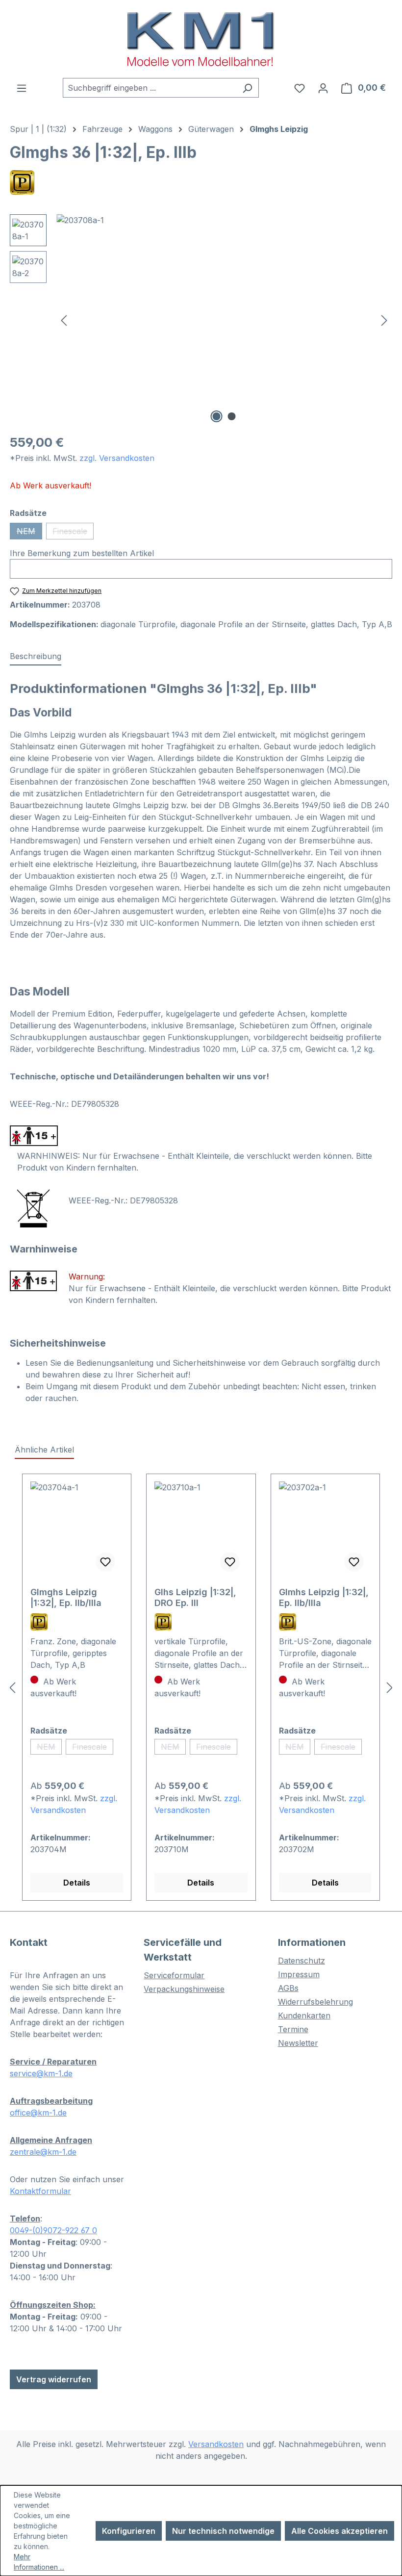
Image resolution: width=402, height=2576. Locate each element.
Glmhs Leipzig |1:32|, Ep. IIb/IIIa (324, 1597)
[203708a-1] (224, 320)
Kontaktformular (40, 2191)
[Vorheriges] (64, 320)
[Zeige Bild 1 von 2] (217, 416)
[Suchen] (247, 88)
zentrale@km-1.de (43, 2152)
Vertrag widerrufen (54, 2379)
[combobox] (150, 88)
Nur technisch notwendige (223, 2531)
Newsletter (298, 2043)
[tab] (36, 657)
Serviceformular (174, 1975)
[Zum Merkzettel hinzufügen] (105, 1562)
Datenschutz (301, 1961)
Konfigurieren (129, 2531)
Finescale (73, 533)
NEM (29, 533)
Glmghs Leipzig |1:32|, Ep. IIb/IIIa (66, 1597)
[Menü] (22, 88)
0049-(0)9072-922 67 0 (53, 2230)
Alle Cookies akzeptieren (339, 2531)
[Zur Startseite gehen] (201, 39)
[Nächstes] (384, 320)
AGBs (288, 1988)
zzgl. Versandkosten (117, 458)
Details (77, 1883)
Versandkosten (216, 2444)
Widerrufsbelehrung (315, 2002)
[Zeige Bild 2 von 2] (232, 416)
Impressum (299, 1974)
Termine (293, 2029)
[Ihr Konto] (323, 88)
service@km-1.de (41, 2073)
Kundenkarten (304, 2015)
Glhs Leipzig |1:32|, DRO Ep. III (195, 1597)
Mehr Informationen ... (39, 2562)
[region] (201, 320)
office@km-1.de (38, 2113)
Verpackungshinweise (184, 1989)
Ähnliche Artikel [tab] (44, 1450)
